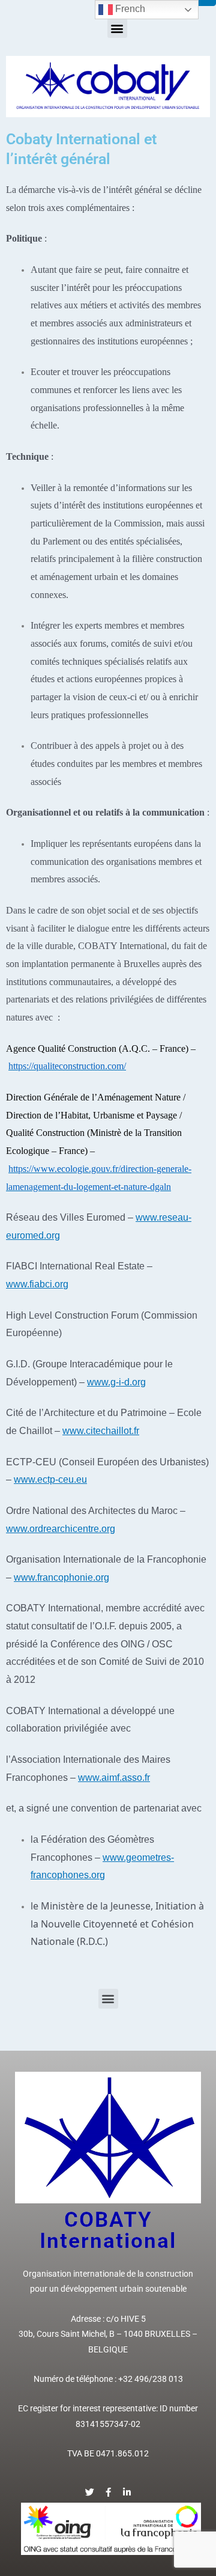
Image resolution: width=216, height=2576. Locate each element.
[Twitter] (90, 2492)
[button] (117, 28)
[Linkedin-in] (127, 2492)
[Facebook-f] (108, 2492)
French (129, 9)
